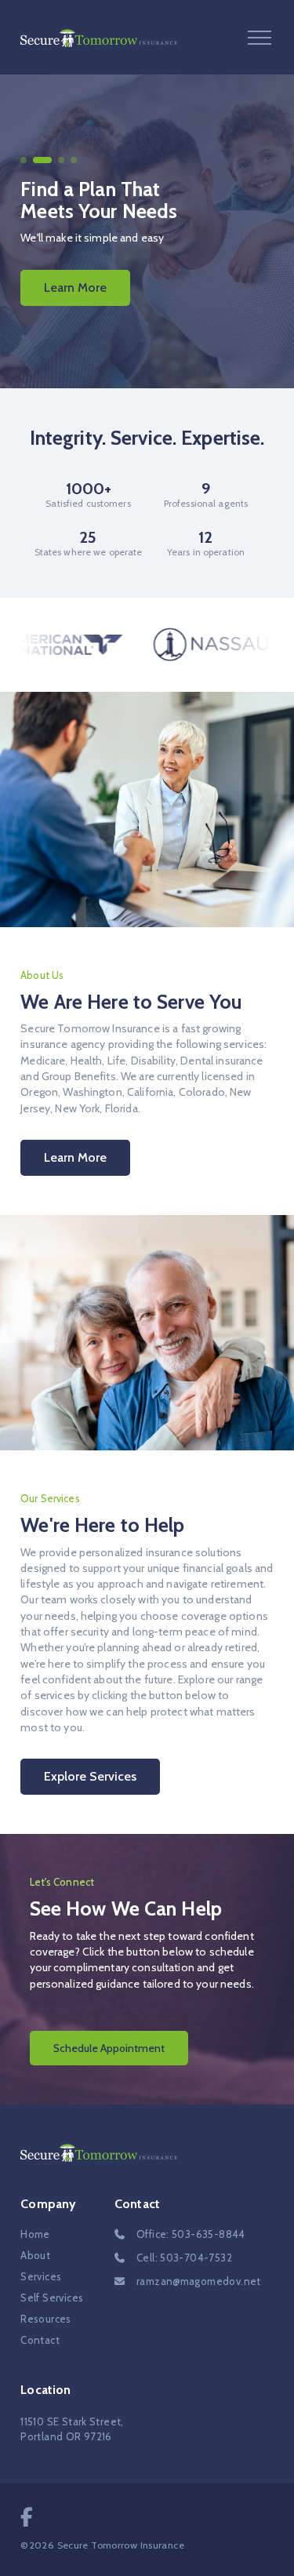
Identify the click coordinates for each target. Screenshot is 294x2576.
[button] (260, 37)
